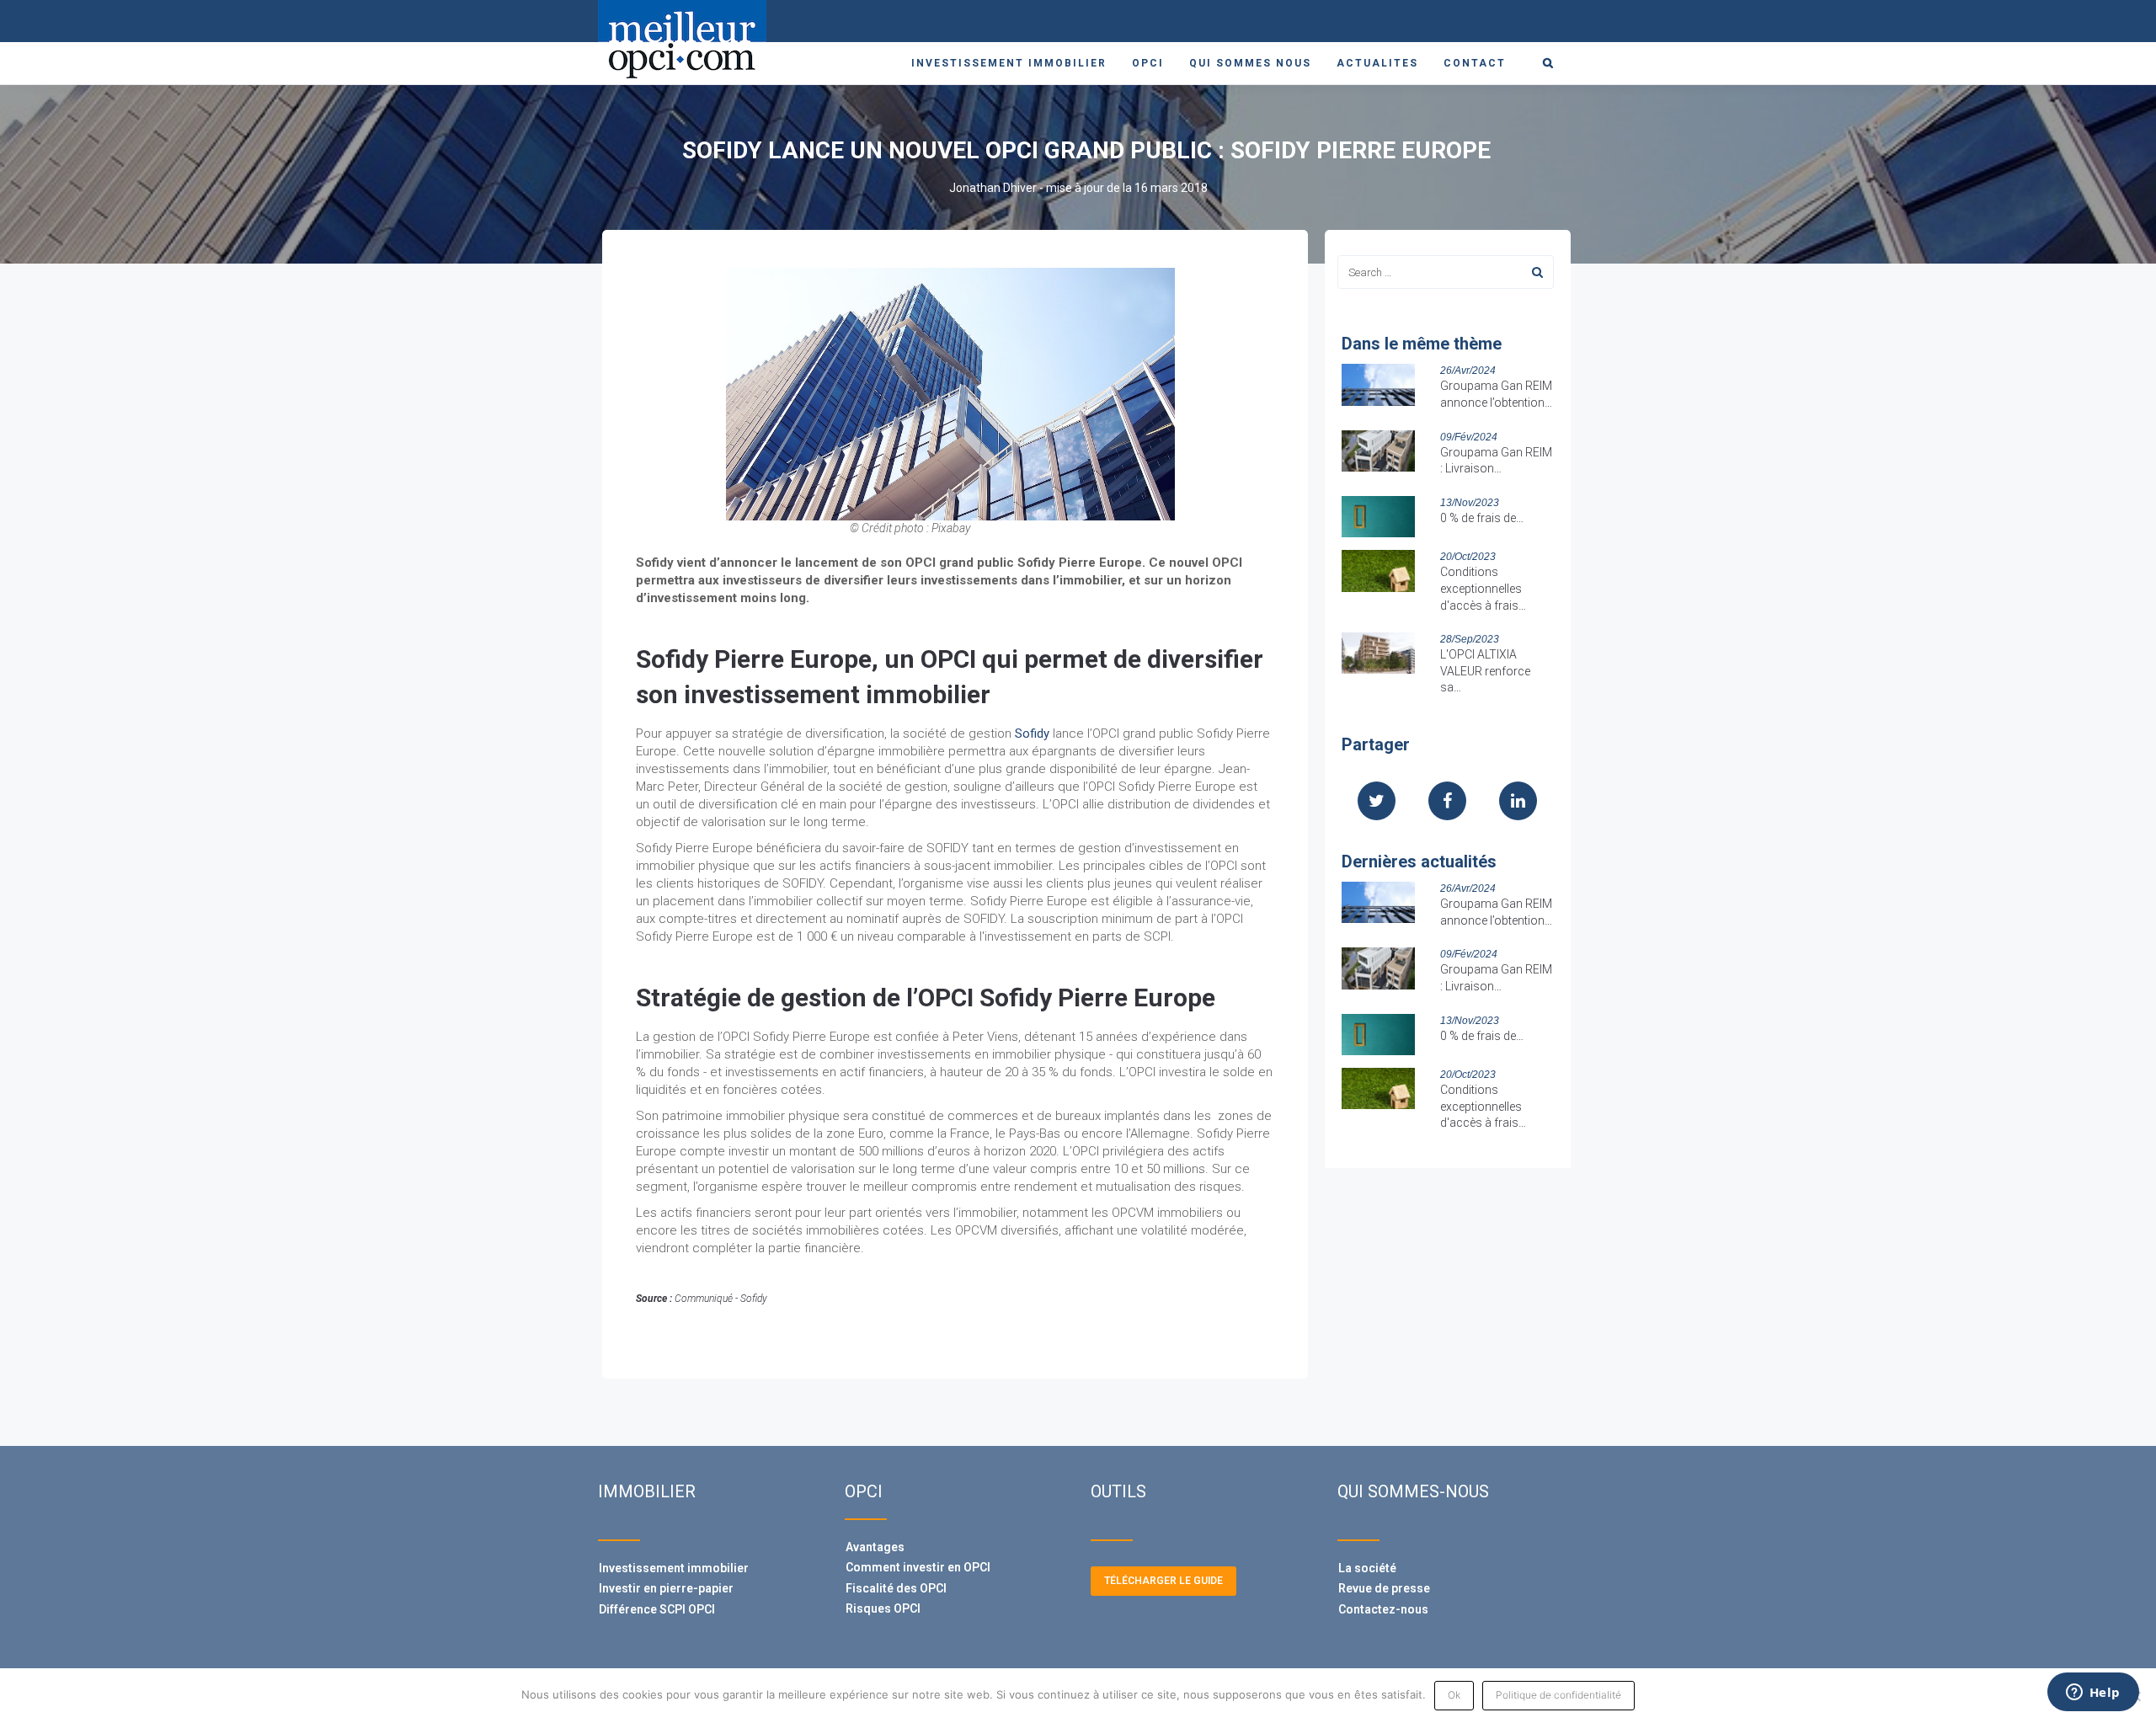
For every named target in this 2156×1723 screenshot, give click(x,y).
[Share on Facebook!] (1447, 803)
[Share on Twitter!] (1377, 803)
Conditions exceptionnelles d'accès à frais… (1483, 588)
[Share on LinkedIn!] (1518, 803)
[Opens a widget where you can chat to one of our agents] (2093, 1694)
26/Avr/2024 (1468, 371)
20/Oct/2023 (1468, 557)
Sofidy (1032, 733)
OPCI (1148, 63)
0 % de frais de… (1482, 518)
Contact (1475, 63)
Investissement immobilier (1009, 63)
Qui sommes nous (1250, 63)
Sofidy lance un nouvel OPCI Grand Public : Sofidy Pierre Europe (1086, 150)
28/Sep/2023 (1470, 639)
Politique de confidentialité (1558, 1695)
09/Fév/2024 (1469, 437)
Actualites (1377, 63)
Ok (1454, 1695)
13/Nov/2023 (1470, 503)
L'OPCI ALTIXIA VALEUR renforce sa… (1485, 671)
